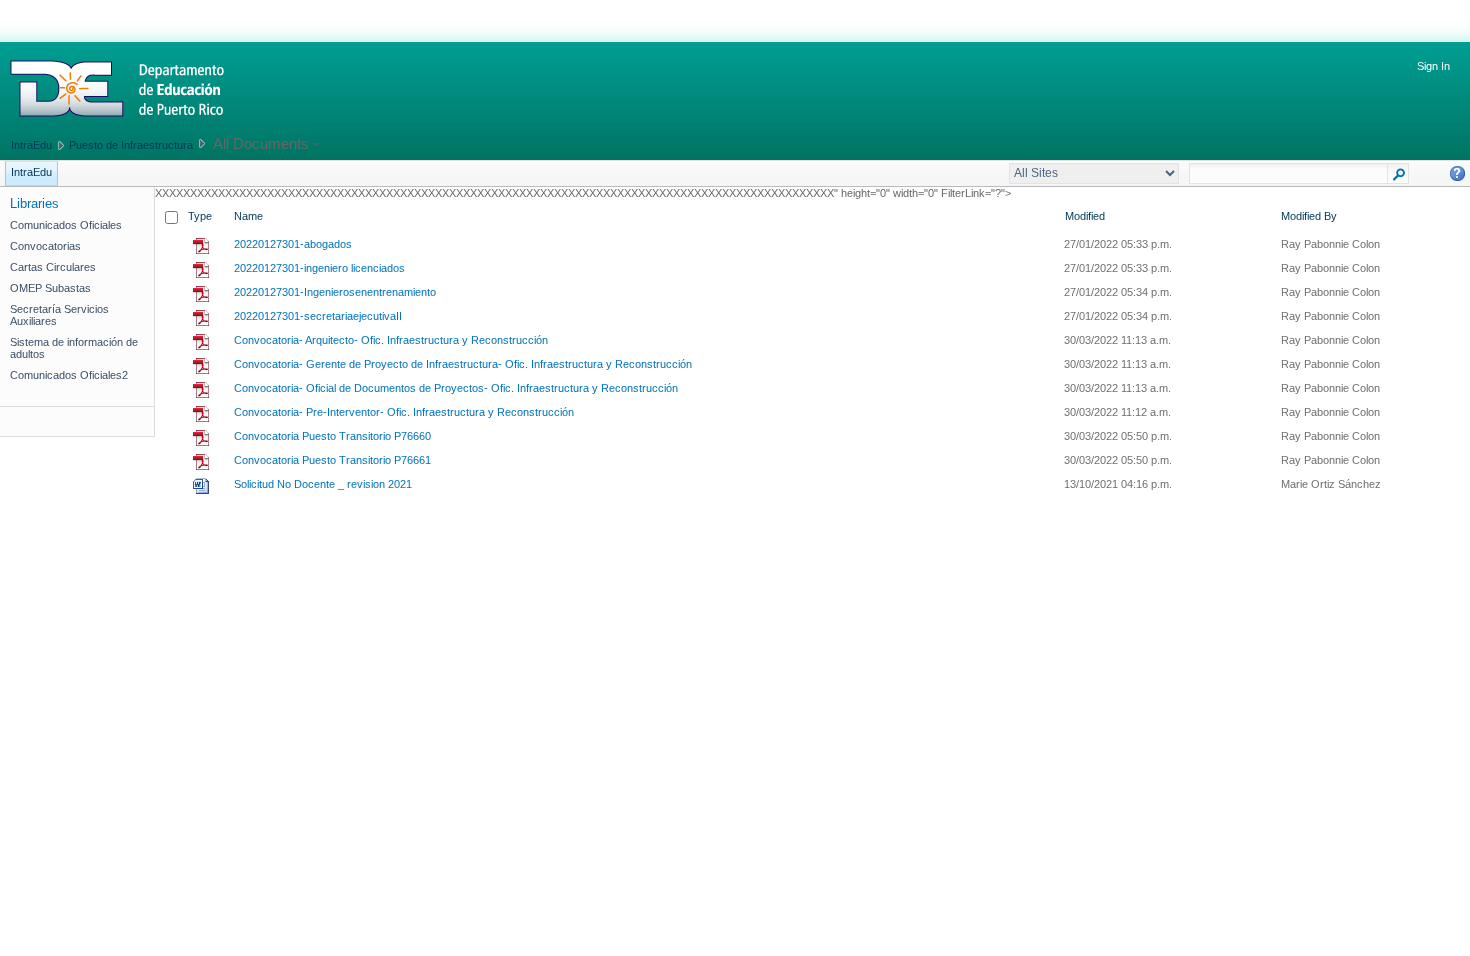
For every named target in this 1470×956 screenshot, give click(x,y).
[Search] (1398, 178)
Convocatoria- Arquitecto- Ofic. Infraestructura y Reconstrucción (391, 340)
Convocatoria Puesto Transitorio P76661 (332, 460)
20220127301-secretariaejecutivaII (318, 316)
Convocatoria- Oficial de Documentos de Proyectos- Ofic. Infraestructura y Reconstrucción (456, 388)
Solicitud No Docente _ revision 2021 (323, 484)
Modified (1085, 216)
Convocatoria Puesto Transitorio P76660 (332, 436)
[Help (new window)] (1457, 173)
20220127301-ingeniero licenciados (319, 268)
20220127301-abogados (293, 244)
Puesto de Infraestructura (131, 145)
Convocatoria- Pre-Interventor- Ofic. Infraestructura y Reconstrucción (404, 412)
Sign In (1433, 66)
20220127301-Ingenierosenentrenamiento (335, 292)
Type (200, 216)
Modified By (1309, 216)
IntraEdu (31, 145)
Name (248, 216)
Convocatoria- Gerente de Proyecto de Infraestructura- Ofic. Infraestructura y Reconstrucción (463, 364)
